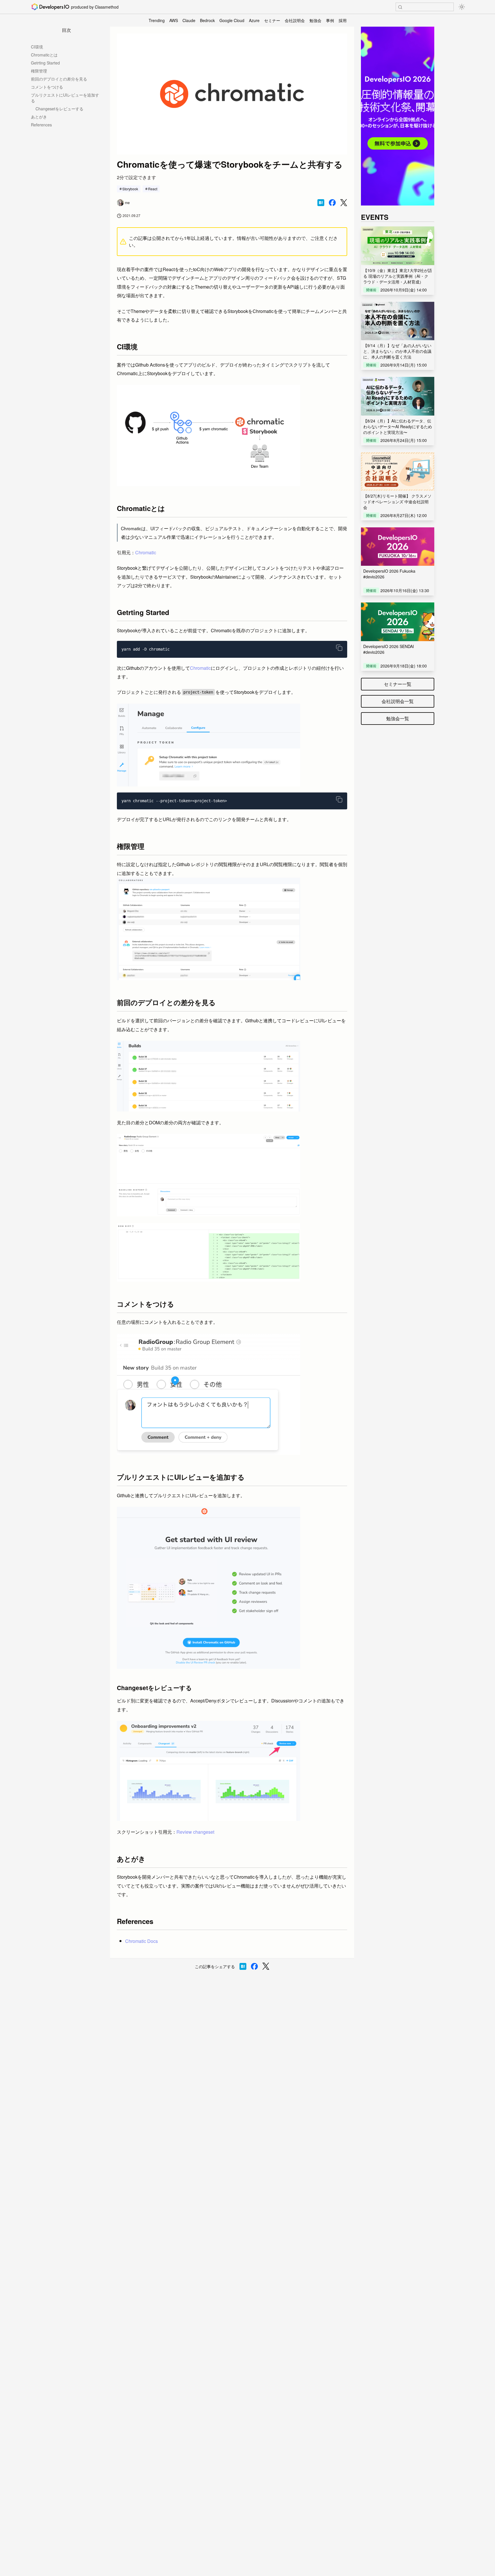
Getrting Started (45, 63)
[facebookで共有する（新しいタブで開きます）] (332, 203)
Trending (157, 20)
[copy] (339, 648)
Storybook (130, 189)
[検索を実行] (400, 7)
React (153, 189)
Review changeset (195, 1832)
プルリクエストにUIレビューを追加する (65, 98)
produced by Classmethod (95, 7)
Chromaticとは (44, 55)
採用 (343, 20)
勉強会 (315, 20)
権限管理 (39, 71)
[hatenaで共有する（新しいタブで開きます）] (321, 203)
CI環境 (37, 47)
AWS (174, 20)
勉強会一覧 (398, 718)
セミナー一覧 (398, 684)
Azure (254, 20)
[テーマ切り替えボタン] (462, 7)
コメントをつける (47, 87)
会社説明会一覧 (398, 701)
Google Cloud (232, 20)
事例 (330, 20)
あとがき (39, 117)
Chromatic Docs (142, 1941)
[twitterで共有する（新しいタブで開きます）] (344, 203)
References (41, 125)
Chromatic (146, 552)
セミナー (272, 20)
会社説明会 (295, 20)
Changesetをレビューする (59, 109)
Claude (189, 20)
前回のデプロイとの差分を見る (59, 79)
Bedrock (207, 20)
